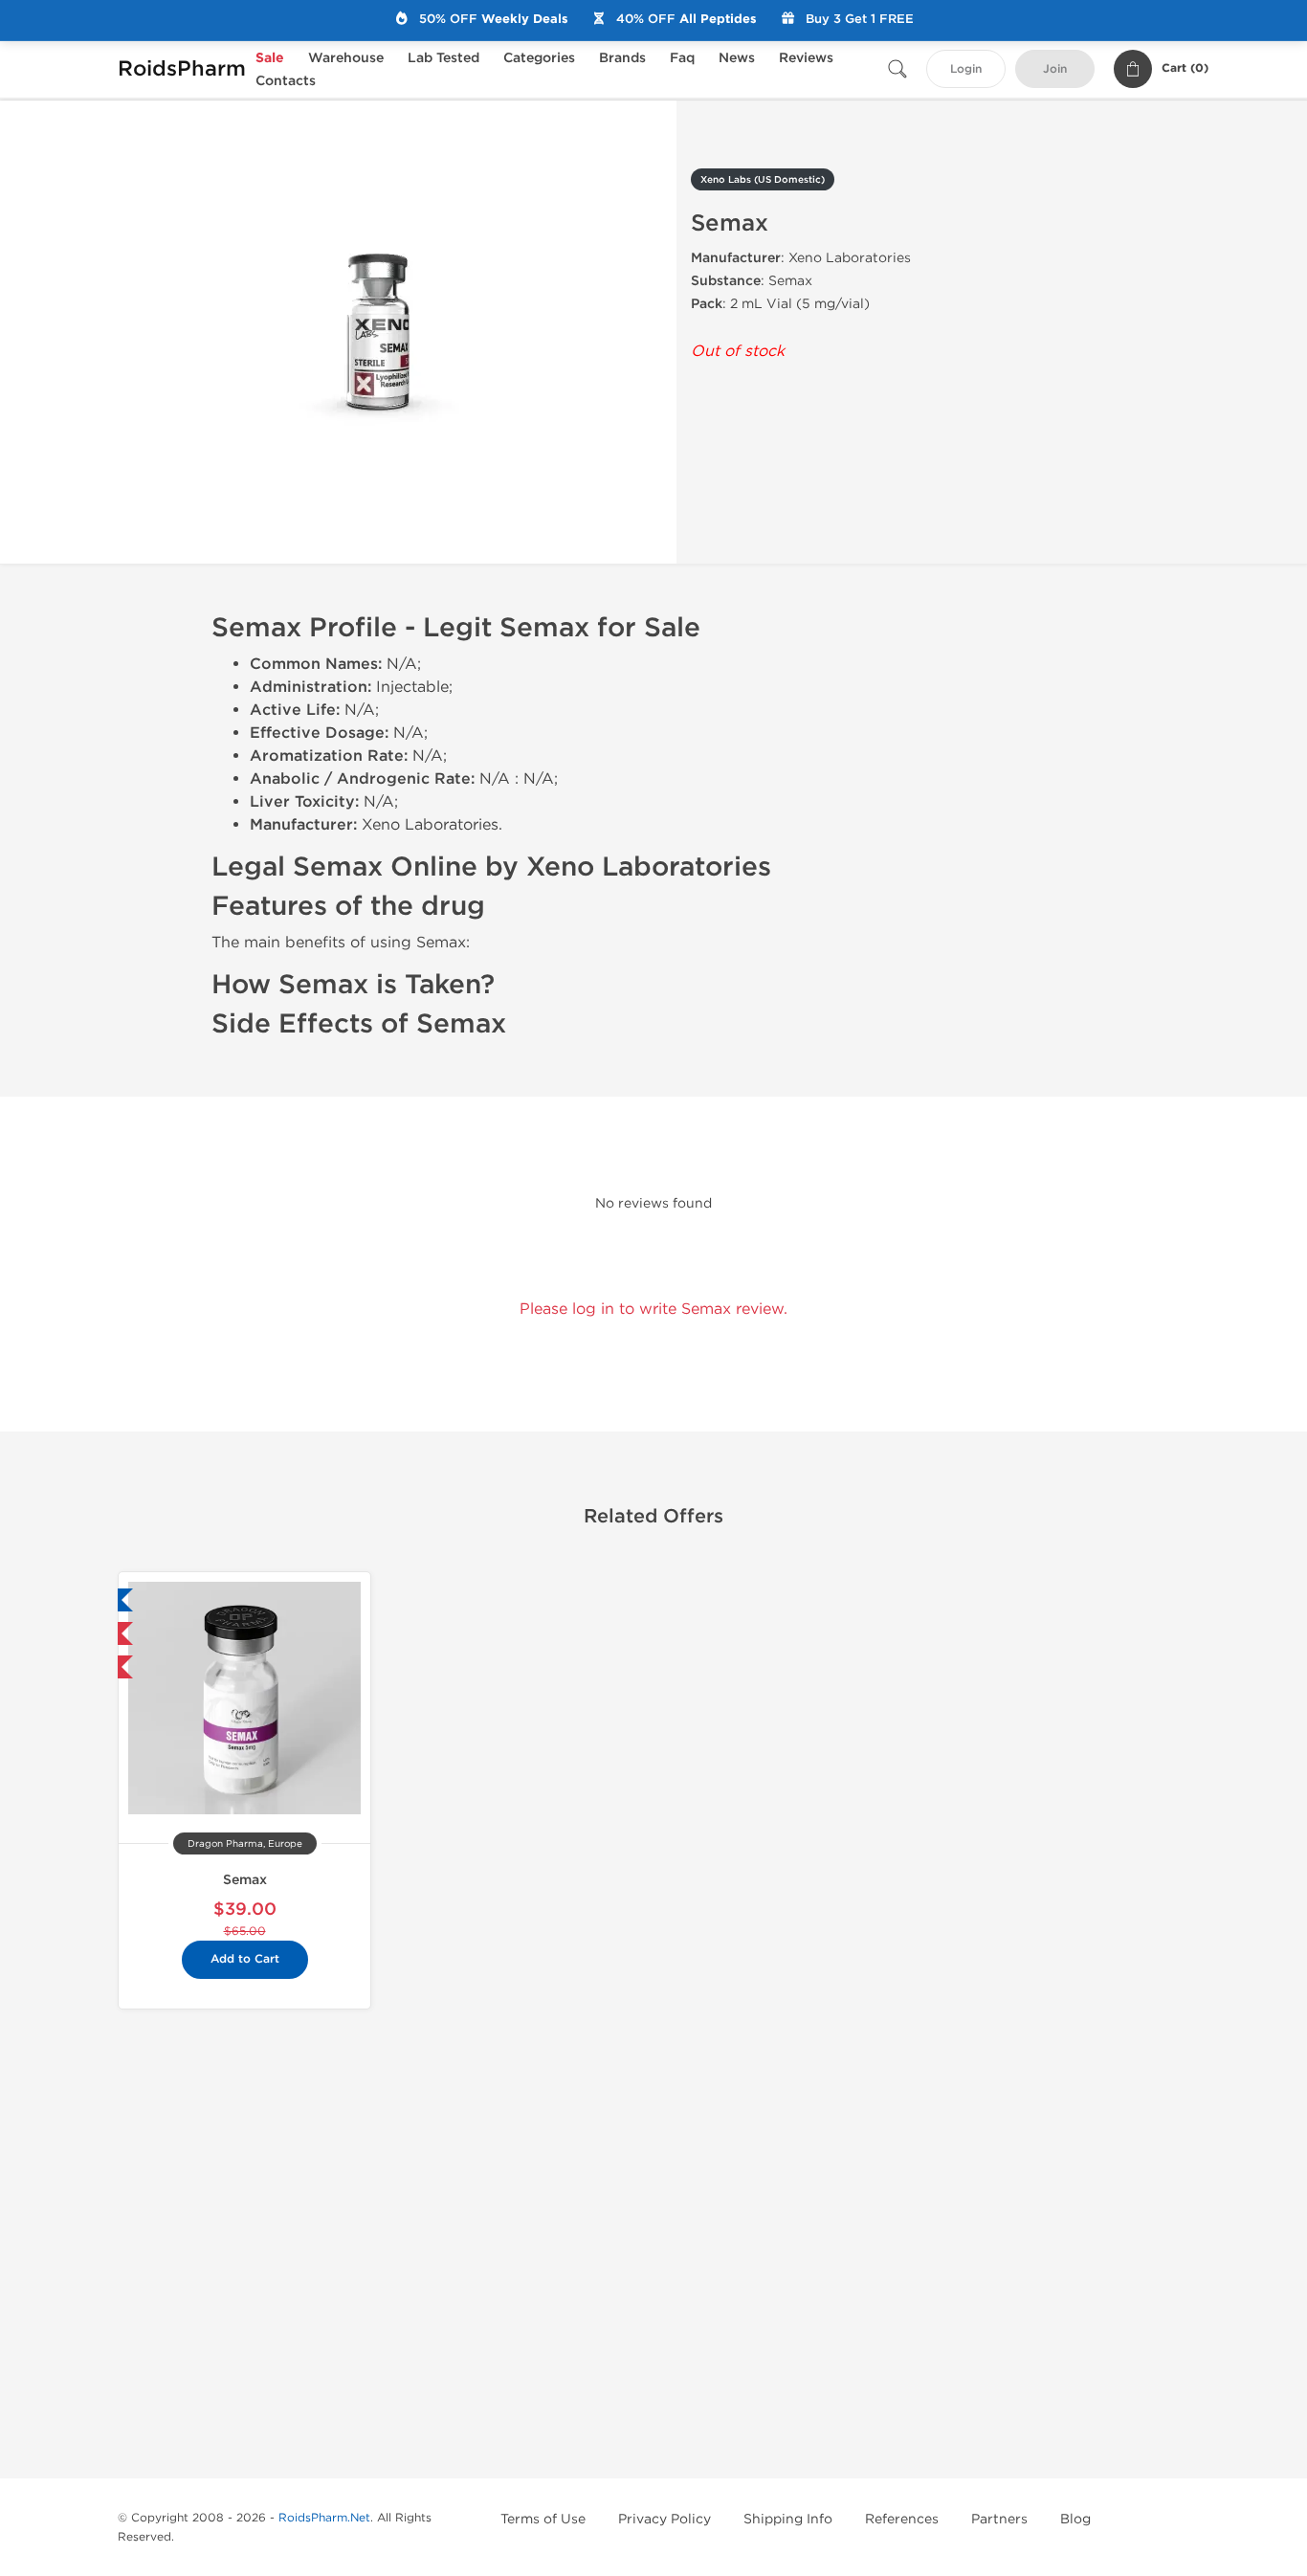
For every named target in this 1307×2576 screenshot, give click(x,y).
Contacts (286, 81)
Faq (682, 58)
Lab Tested (443, 58)
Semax (245, 1880)
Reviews (806, 58)
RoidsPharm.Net (324, 2518)
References (902, 2519)
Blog (1075, 2519)
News (737, 58)
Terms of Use (543, 2519)
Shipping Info (788, 2519)
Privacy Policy (665, 2519)
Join (1055, 69)
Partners (999, 2519)
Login (966, 69)
